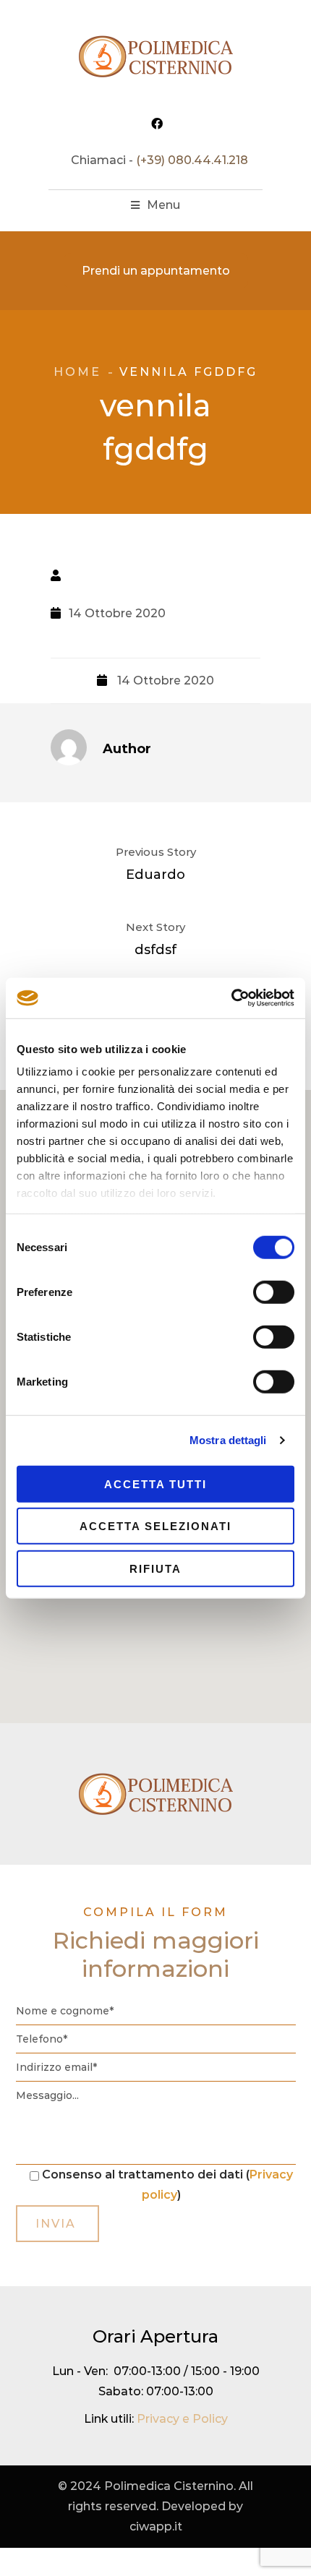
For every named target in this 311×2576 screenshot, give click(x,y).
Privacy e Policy (182, 2419)
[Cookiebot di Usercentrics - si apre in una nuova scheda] (231, 998)
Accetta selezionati (155, 1526)
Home (77, 372)
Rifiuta (155, 1568)
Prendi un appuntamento (156, 271)
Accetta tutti (155, 1484)
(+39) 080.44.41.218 (192, 160)
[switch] (274, 1292)
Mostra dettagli (228, 1440)
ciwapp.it (156, 2526)
